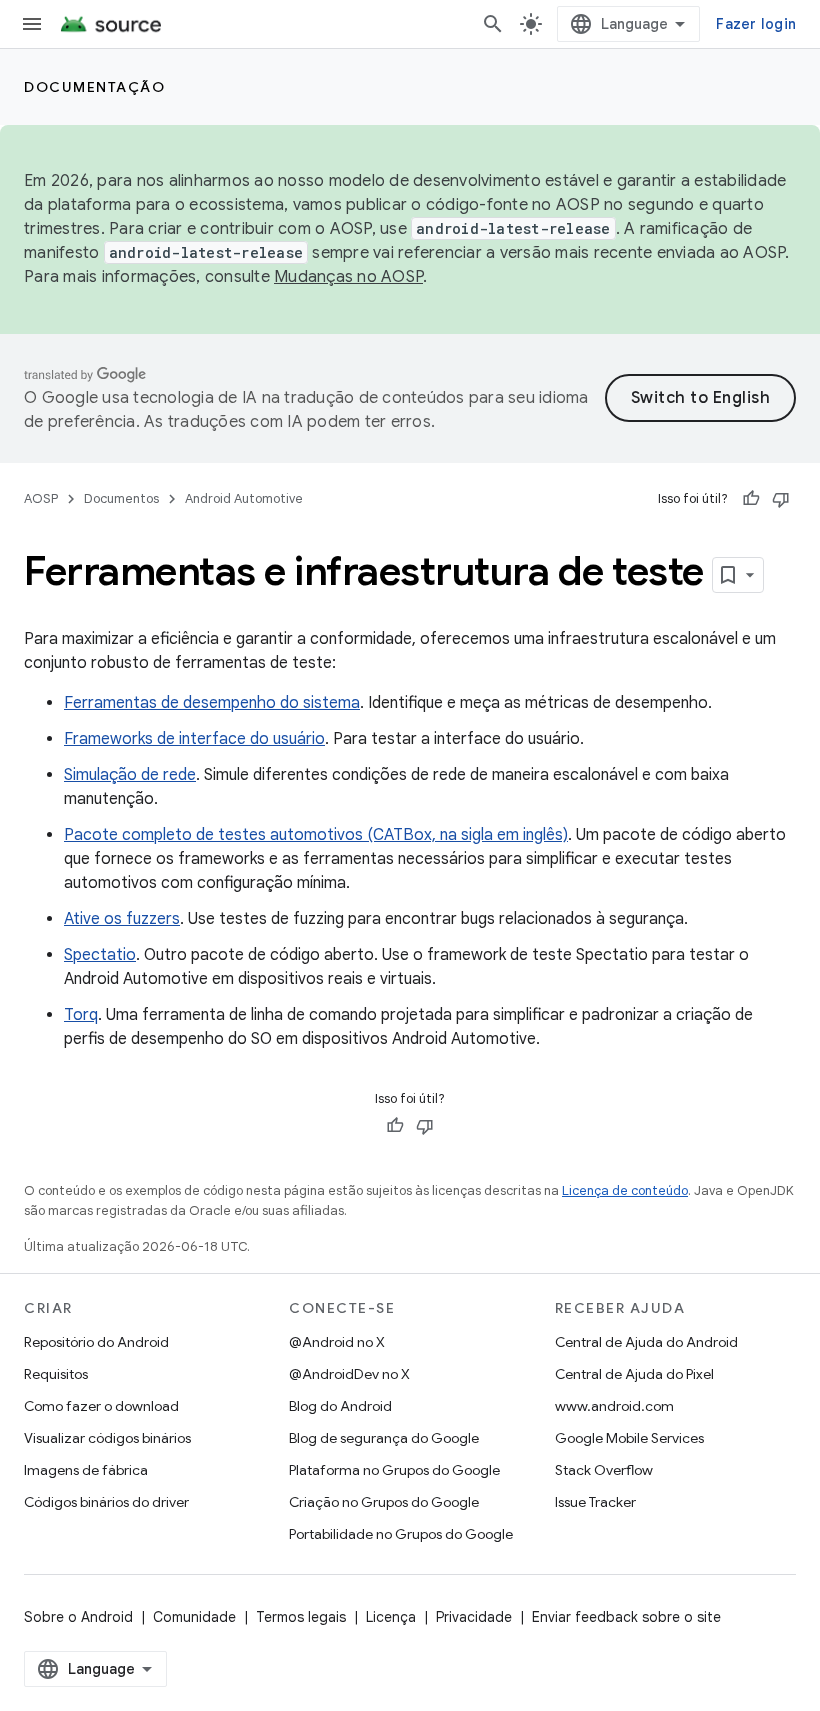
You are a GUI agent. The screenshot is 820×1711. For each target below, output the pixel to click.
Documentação (94, 87)
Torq (81, 1015)
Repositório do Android (96, 1342)
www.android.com (614, 1406)
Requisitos (56, 1374)
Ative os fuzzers (122, 919)
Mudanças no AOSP (348, 277)
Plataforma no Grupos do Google (394, 1470)
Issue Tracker (595, 1502)
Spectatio (100, 955)
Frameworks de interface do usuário (194, 739)
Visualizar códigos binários (107, 1438)
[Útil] (751, 499)
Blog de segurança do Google (384, 1438)
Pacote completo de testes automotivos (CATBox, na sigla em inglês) (316, 835)
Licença (391, 1617)
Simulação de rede (130, 775)
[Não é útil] (781, 499)
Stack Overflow (604, 1470)
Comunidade (194, 1617)
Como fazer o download (101, 1406)
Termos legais (301, 1617)
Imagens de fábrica (86, 1470)
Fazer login (756, 24)
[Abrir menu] (32, 24)
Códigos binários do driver (106, 1502)
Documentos (121, 498)
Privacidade (474, 1617)
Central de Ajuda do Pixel (634, 1374)
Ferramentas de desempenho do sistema (212, 703)
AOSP (41, 498)
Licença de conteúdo (625, 1190)
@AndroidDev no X (349, 1374)
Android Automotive (244, 498)
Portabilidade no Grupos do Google (401, 1534)
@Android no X (337, 1342)
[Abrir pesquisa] (493, 24)
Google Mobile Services (629, 1438)
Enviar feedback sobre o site (626, 1617)
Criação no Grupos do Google (384, 1502)
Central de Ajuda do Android (646, 1342)
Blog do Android (340, 1406)
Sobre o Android (78, 1617)
